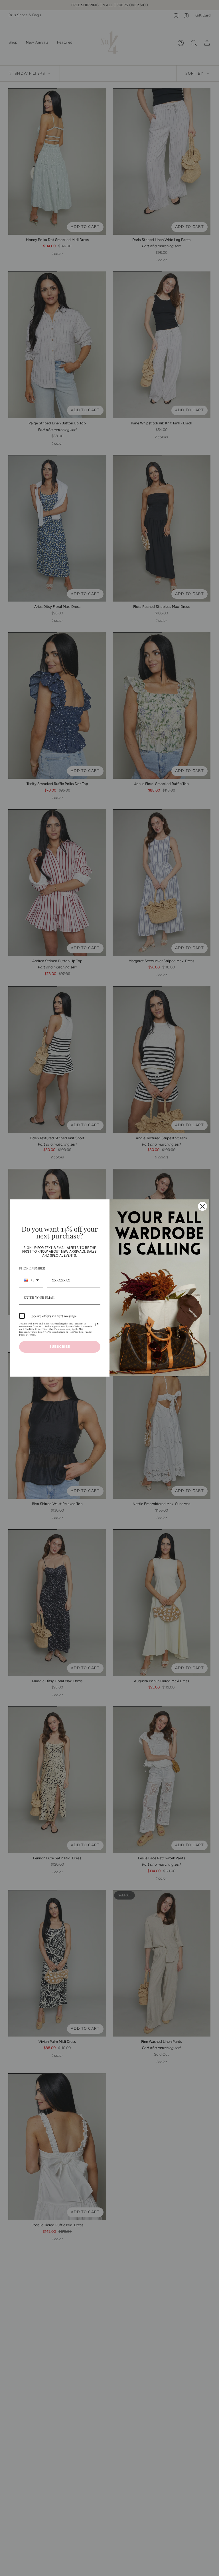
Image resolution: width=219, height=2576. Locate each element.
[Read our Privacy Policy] (97, 1325)
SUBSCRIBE (60, 1347)
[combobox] (31, 1280)
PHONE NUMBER (32, 1268)
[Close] (202, 1206)
